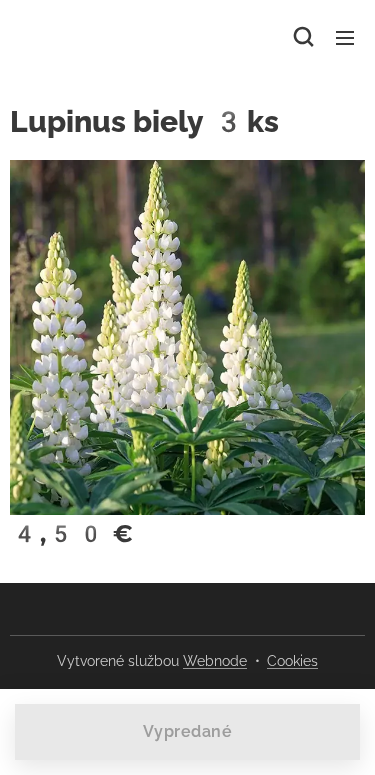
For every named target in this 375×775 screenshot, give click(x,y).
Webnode (215, 661)
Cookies (292, 661)
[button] (303, 37)
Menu (345, 37)
